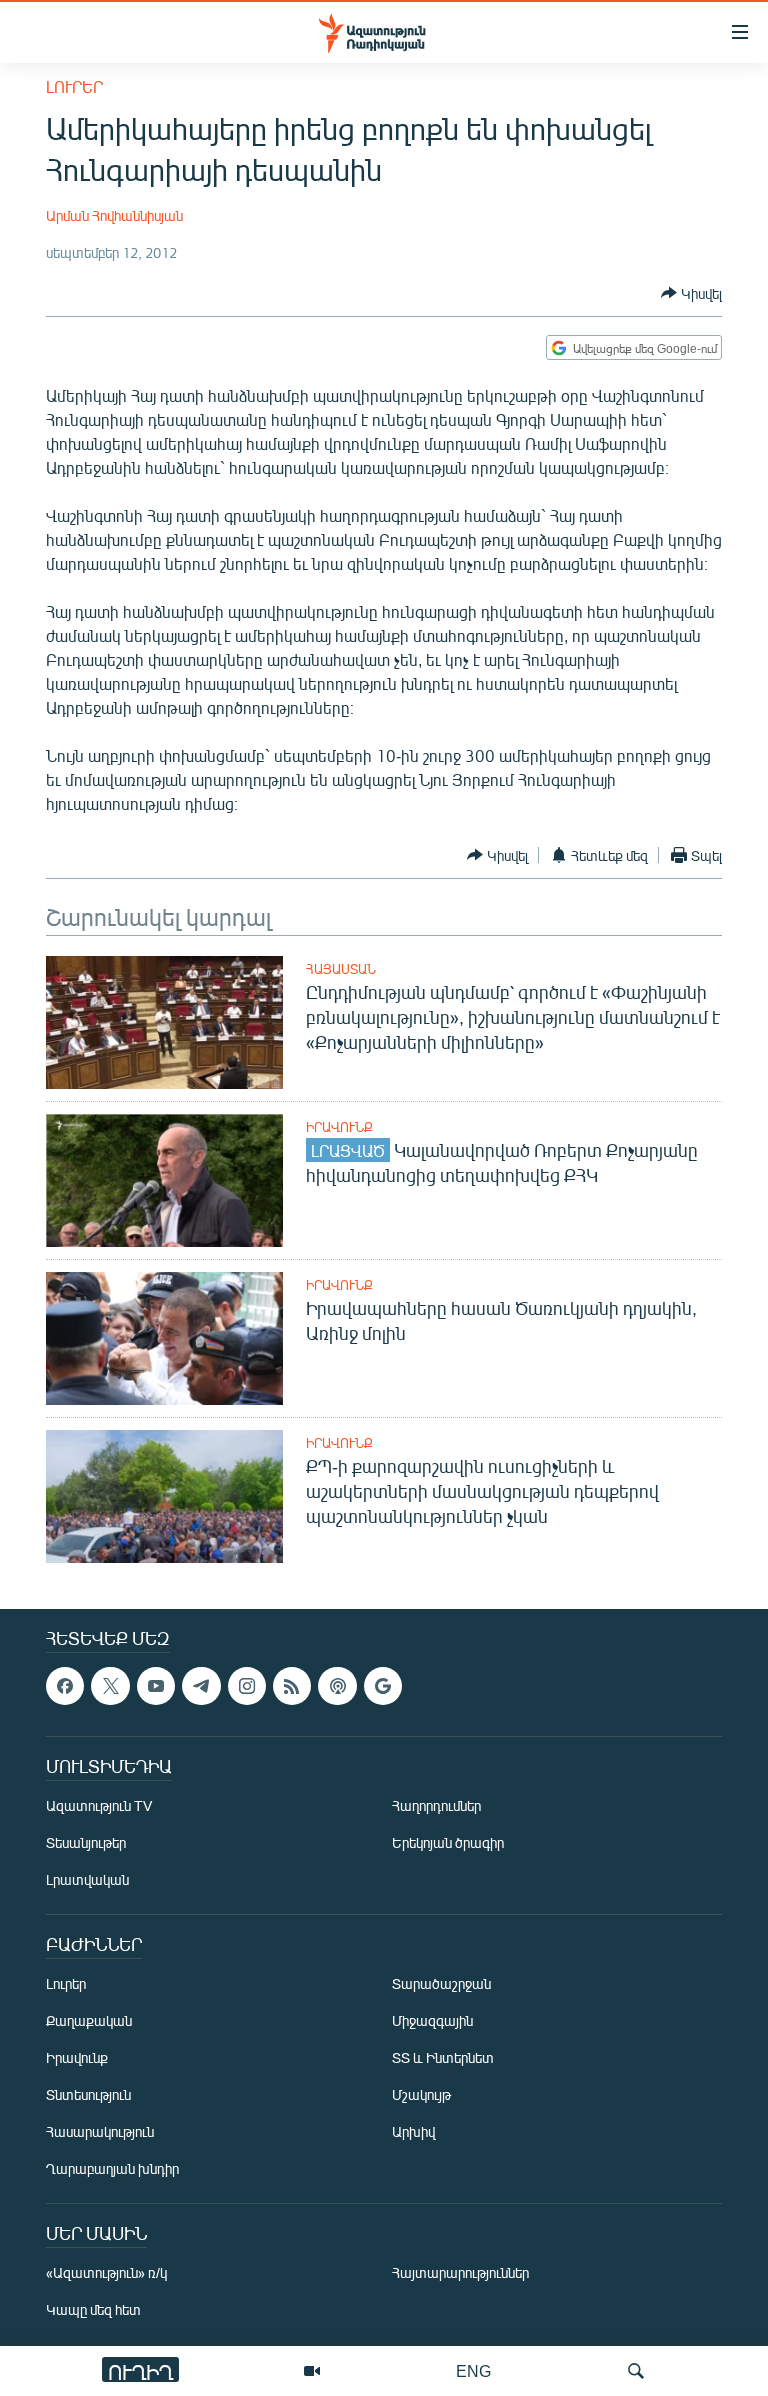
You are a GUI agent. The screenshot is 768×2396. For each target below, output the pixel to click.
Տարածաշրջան (441, 1984)
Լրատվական (87, 1880)
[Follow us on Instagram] (247, 1686)
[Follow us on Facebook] (65, 1686)
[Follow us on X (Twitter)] (110, 1686)
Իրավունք (339, 1127)
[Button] (691, 293)
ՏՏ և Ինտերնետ (443, 2058)
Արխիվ (413, 2132)
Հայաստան (341, 969)
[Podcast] (337, 1686)
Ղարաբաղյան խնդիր (112, 2169)
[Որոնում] (636, 2371)
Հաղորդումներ (436, 1806)
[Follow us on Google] (383, 1686)
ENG (473, 2370)
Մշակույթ (421, 2095)
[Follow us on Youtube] (156, 1686)
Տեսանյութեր (86, 1843)
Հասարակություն (100, 2132)
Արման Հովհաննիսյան (114, 215)
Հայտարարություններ (460, 2273)
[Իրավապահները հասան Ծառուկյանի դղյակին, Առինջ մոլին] (164, 1338)
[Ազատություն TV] (312, 2371)
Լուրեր (74, 86)
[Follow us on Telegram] (201, 1686)
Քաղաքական (89, 2021)
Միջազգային (432, 2021)
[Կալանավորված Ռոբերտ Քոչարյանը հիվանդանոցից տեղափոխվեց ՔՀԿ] (164, 1180)
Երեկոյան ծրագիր (448, 1843)
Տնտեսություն (88, 2095)
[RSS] (292, 1686)
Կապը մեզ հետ (93, 2310)
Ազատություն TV (99, 1806)
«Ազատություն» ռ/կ (106, 2273)
